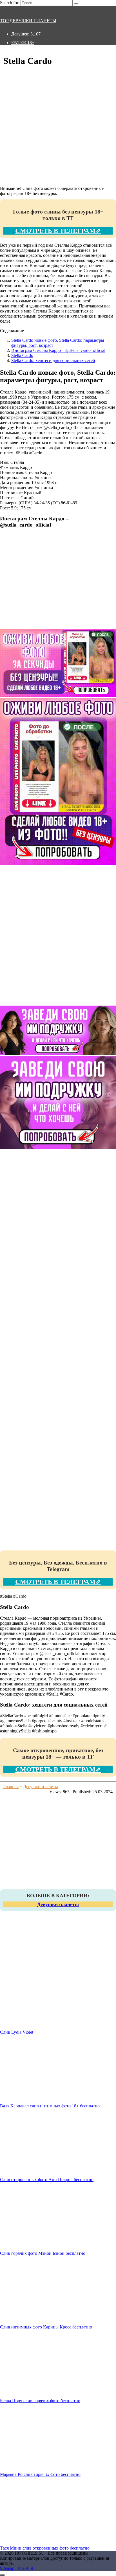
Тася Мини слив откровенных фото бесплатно (45, 2548)
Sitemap (7, 2568)
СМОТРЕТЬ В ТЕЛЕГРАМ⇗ (58, 231)
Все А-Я (25, 2568)
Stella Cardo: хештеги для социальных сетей (53, 360)
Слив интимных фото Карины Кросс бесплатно (46, 2327)
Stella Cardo (22, 355)
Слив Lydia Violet (17, 2032)
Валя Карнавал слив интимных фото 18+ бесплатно (50, 2106)
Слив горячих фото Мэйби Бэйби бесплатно (43, 2253)
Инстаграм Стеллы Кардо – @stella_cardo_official (58, 350)
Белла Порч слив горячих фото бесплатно (40, 2401)
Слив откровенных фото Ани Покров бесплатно (47, 2180)
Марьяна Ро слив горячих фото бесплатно (40, 2474)
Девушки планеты (58, 1904)
